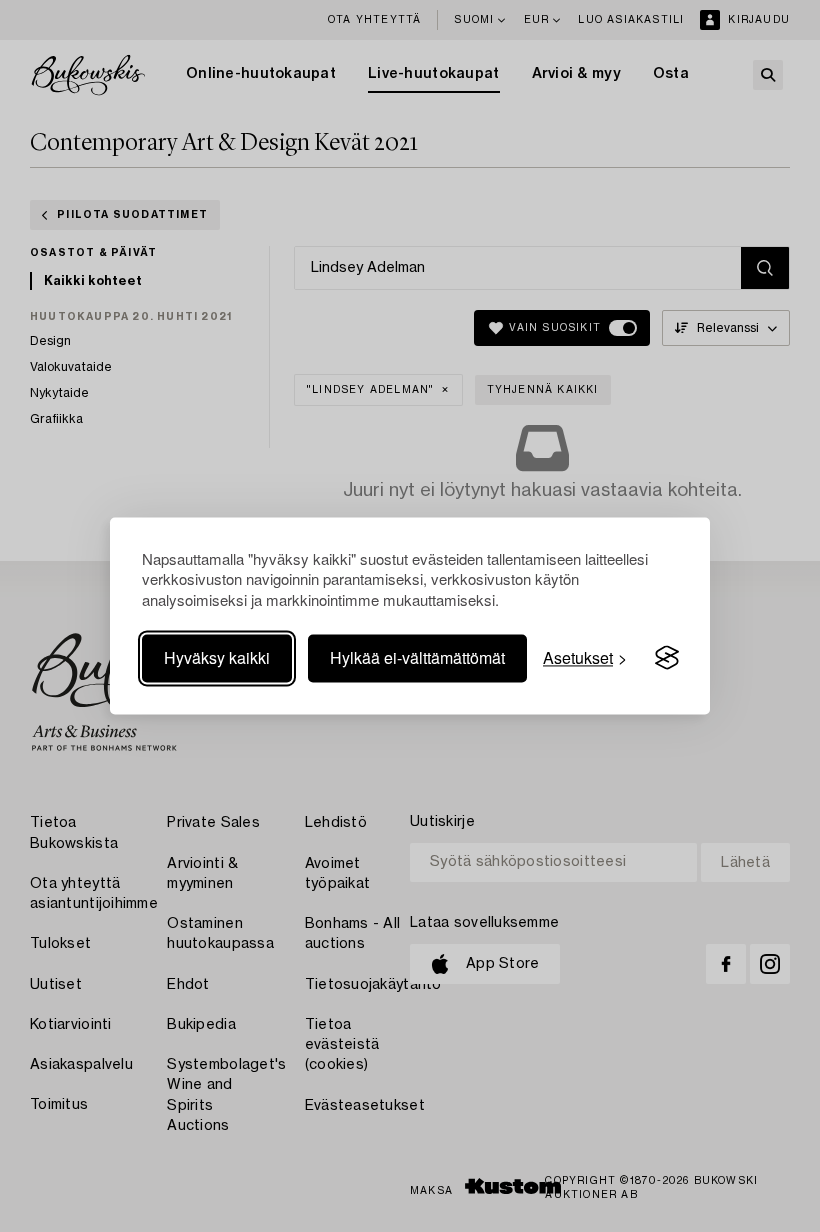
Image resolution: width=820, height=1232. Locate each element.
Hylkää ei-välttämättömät (417, 657)
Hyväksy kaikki (217, 657)
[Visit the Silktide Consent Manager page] (667, 658)
